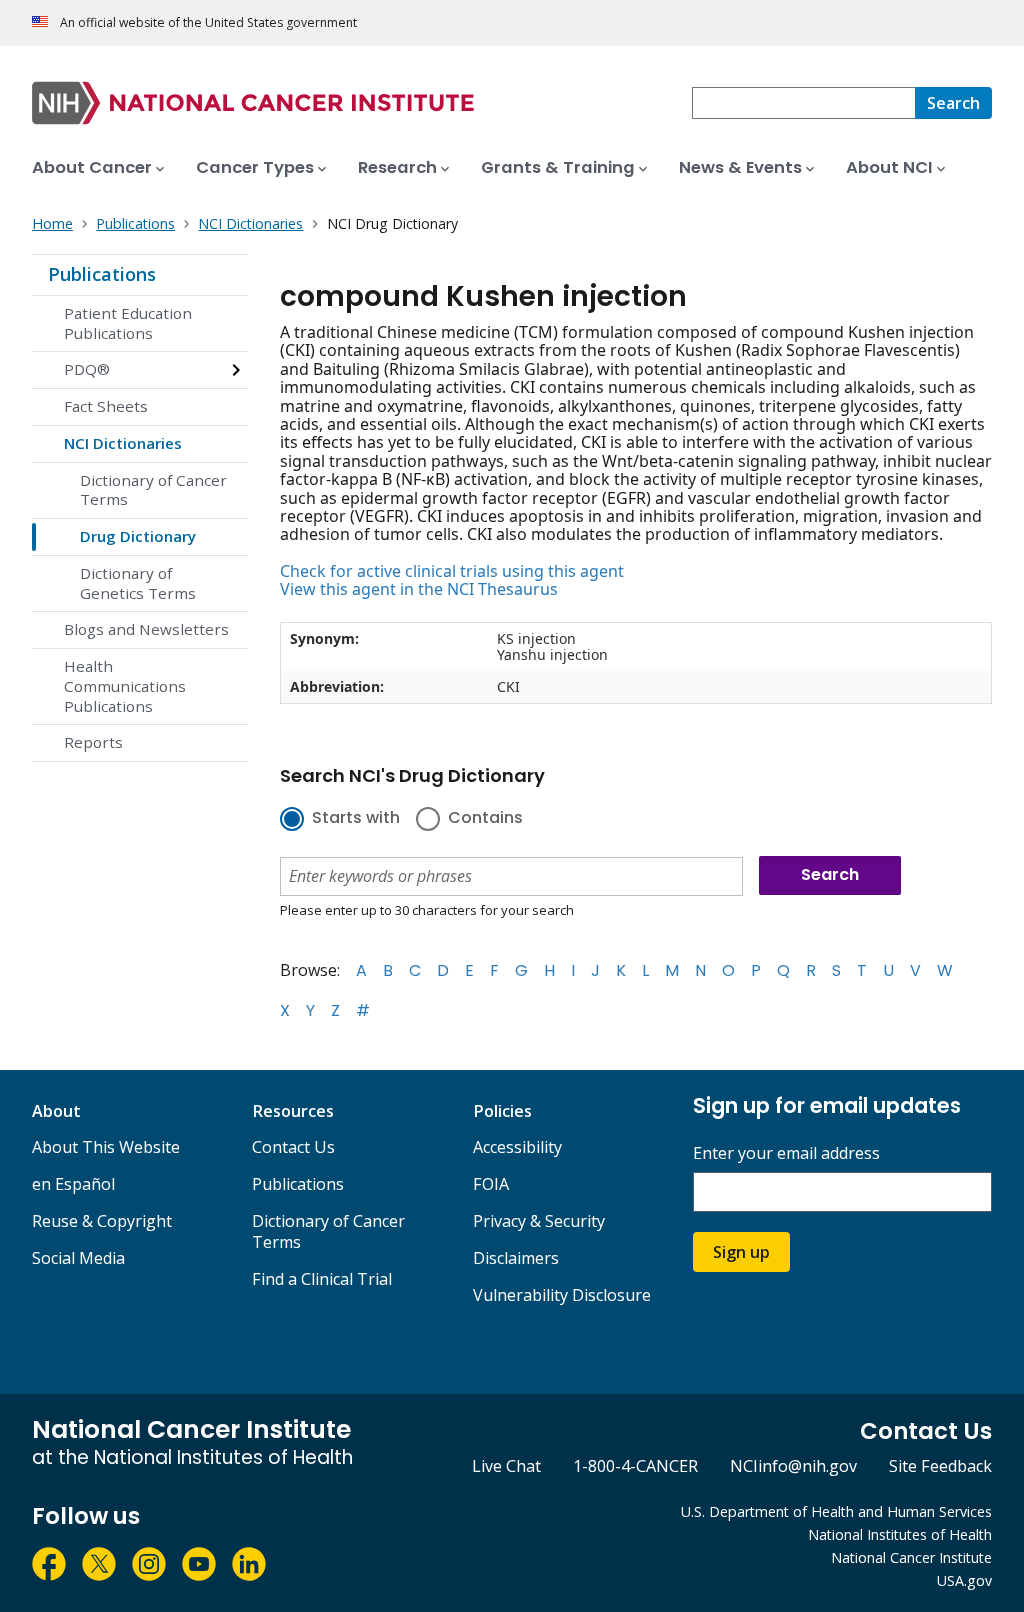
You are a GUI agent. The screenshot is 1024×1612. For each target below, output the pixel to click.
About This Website (106, 1147)
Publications (102, 274)
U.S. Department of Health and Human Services (836, 1511)
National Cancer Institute (911, 1557)
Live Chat (506, 1466)
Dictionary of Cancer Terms (153, 490)
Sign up (741, 1252)
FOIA (491, 1184)
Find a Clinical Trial (322, 1279)
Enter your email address (786, 1153)
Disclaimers (516, 1258)
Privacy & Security (539, 1221)
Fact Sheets (106, 406)
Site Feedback (940, 1466)
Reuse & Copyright (102, 1221)
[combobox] (803, 103)
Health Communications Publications (125, 686)
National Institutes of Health (900, 1534)
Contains (485, 819)
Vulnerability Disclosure (562, 1295)
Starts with (356, 819)
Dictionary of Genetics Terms (138, 583)
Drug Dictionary (138, 536)
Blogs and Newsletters (146, 629)
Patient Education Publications (128, 323)
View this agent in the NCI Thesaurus (419, 589)
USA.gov (964, 1580)
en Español (73, 1184)
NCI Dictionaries (123, 443)
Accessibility (517, 1147)
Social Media (78, 1258)
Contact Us (293, 1147)
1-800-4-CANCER (635, 1466)
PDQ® (87, 369)
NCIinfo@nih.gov (793, 1466)
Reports (93, 742)
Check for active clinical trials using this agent (452, 571)
